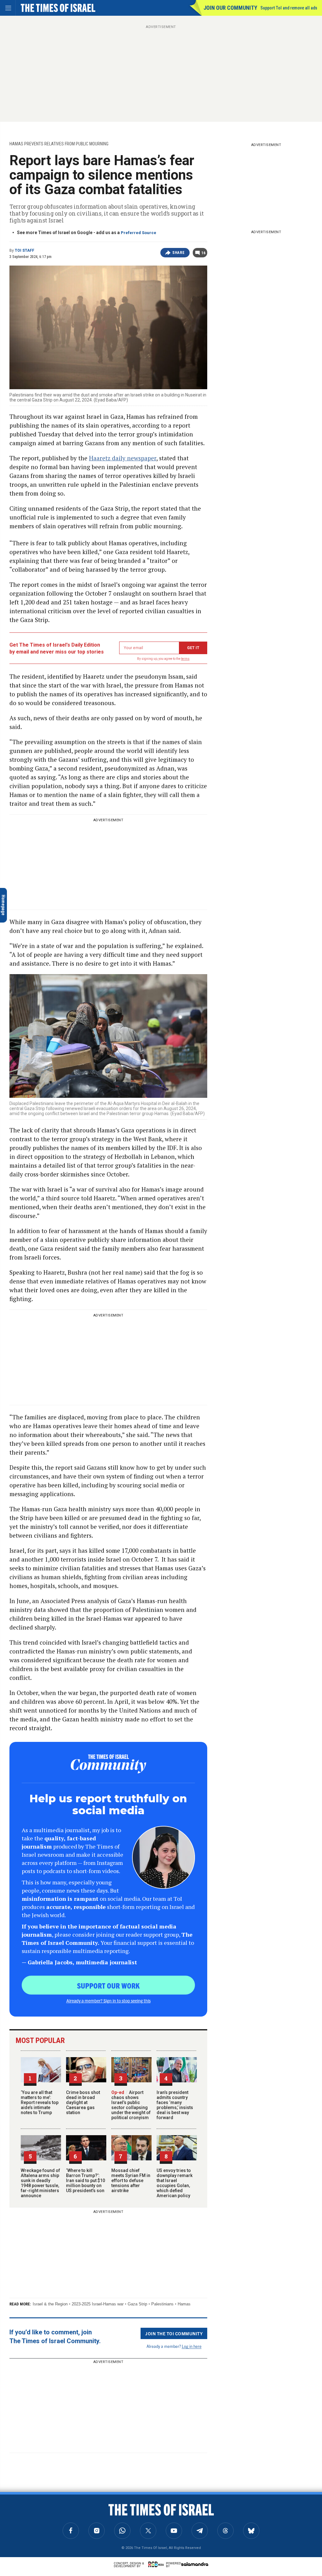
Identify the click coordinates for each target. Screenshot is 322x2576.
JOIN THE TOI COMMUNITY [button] (174, 2333)
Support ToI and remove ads (289, 8)
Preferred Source (139, 233)
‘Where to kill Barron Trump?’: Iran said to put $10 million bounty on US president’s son (86, 2180)
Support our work (108, 1985)
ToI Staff (25, 250)
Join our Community (230, 8)
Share (178, 253)
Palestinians (162, 2304)
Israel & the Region (50, 2304)
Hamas (184, 2304)
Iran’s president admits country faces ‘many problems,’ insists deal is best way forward (175, 2105)
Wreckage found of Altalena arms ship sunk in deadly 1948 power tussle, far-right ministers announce (40, 2183)
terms (185, 659)
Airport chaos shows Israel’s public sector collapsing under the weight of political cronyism (131, 2105)
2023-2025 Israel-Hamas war (98, 2304)
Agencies (22, 2524)
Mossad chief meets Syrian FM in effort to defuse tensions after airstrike (131, 2180)
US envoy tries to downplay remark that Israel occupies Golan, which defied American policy (175, 2183)
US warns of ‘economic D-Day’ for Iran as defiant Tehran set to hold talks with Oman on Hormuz (47, 2508)
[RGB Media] (157, 2564)
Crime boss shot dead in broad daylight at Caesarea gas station (83, 2102)
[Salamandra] (195, 2564)
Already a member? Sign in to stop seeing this (108, 2001)
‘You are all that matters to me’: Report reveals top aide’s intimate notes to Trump (40, 2102)
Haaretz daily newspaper (123, 458)
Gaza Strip (137, 2304)
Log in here (192, 2346)
